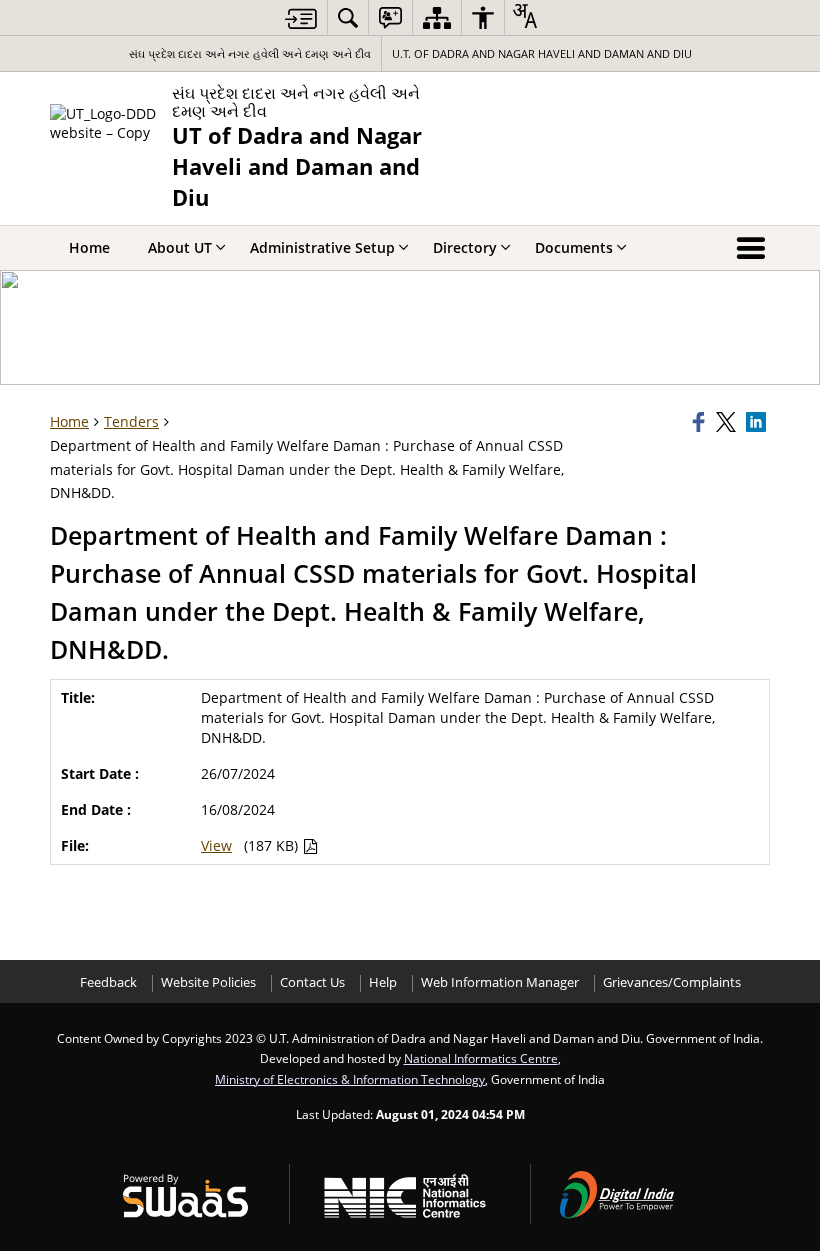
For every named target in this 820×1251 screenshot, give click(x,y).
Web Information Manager (500, 982)
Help (383, 982)
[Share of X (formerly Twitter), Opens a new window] (728, 422)
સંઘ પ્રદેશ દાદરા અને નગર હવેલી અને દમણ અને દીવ (250, 53)
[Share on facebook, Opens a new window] (701, 422)
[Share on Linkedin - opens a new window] (758, 422)
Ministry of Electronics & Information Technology (350, 1079)
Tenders (131, 421)
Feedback (108, 982)
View (216, 845)
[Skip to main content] (301, 18)
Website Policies (208, 982)
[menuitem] (348, 17)
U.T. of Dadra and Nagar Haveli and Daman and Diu (542, 53)
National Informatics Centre (481, 1058)
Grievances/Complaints (672, 982)
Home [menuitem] (89, 247)
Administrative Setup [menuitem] (322, 247)
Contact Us (312, 982)
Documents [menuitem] (574, 247)
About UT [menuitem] (180, 247)
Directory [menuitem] (465, 247)
